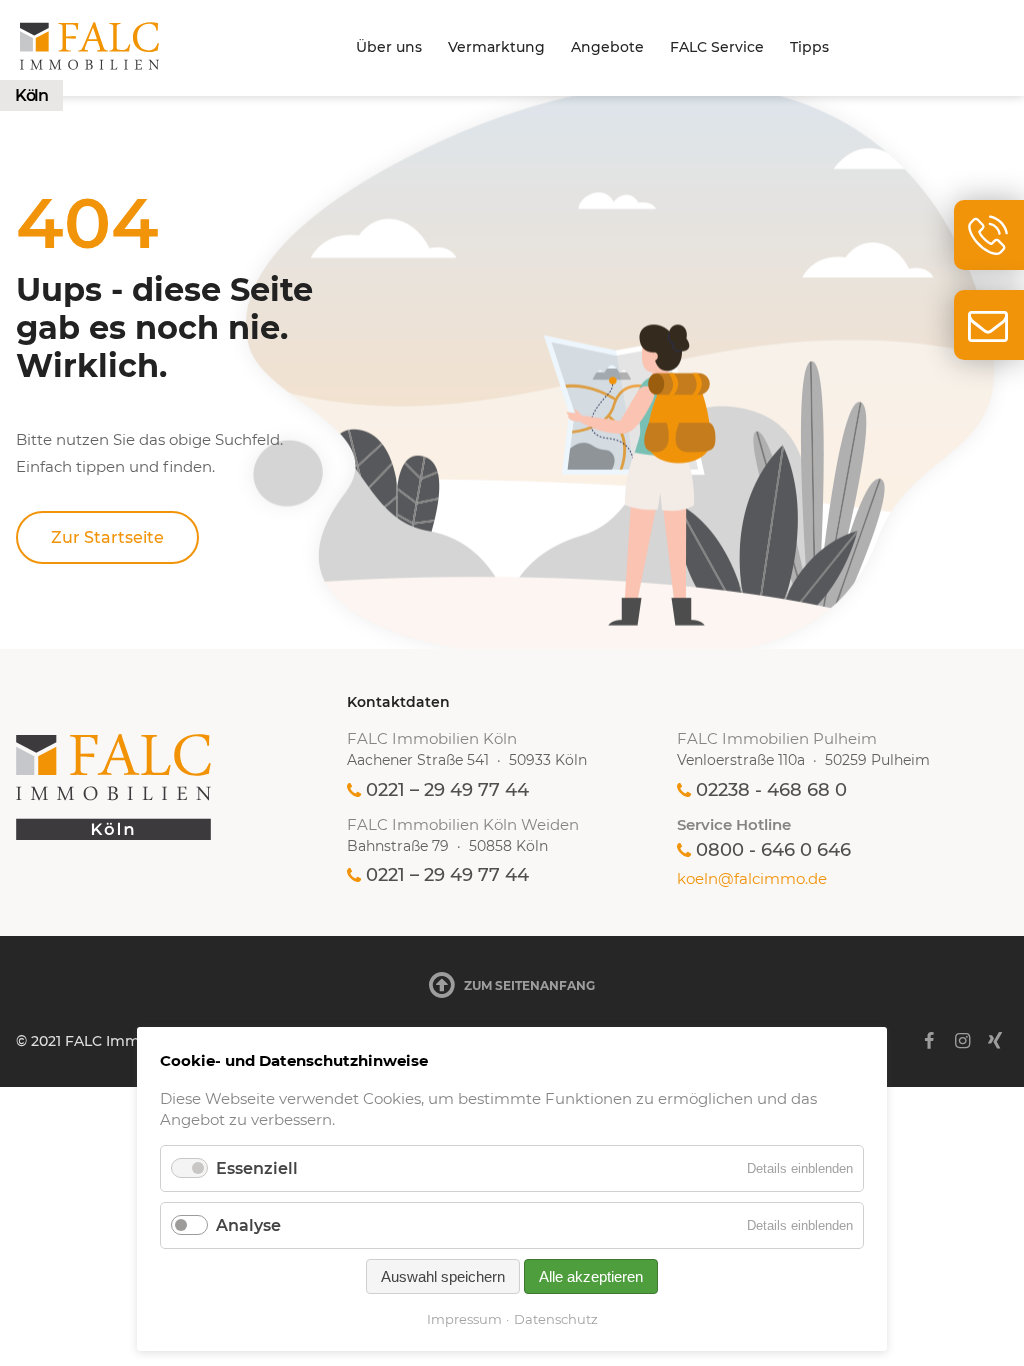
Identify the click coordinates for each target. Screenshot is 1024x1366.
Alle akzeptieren (591, 1276)
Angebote (607, 47)
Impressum (464, 1319)
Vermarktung (496, 47)
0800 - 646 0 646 (773, 850)
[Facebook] (928, 1041)
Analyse (248, 1225)
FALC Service (717, 47)
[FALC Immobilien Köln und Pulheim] (181, 787)
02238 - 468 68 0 (771, 790)
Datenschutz (556, 1319)
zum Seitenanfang (529, 985)
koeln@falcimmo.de (752, 879)
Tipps (809, 47)
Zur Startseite (107, 537)
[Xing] (995, 1041)
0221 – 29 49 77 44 (447, 790)
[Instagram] (962, 1041)
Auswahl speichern (443, 1276)
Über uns (389, 47)
